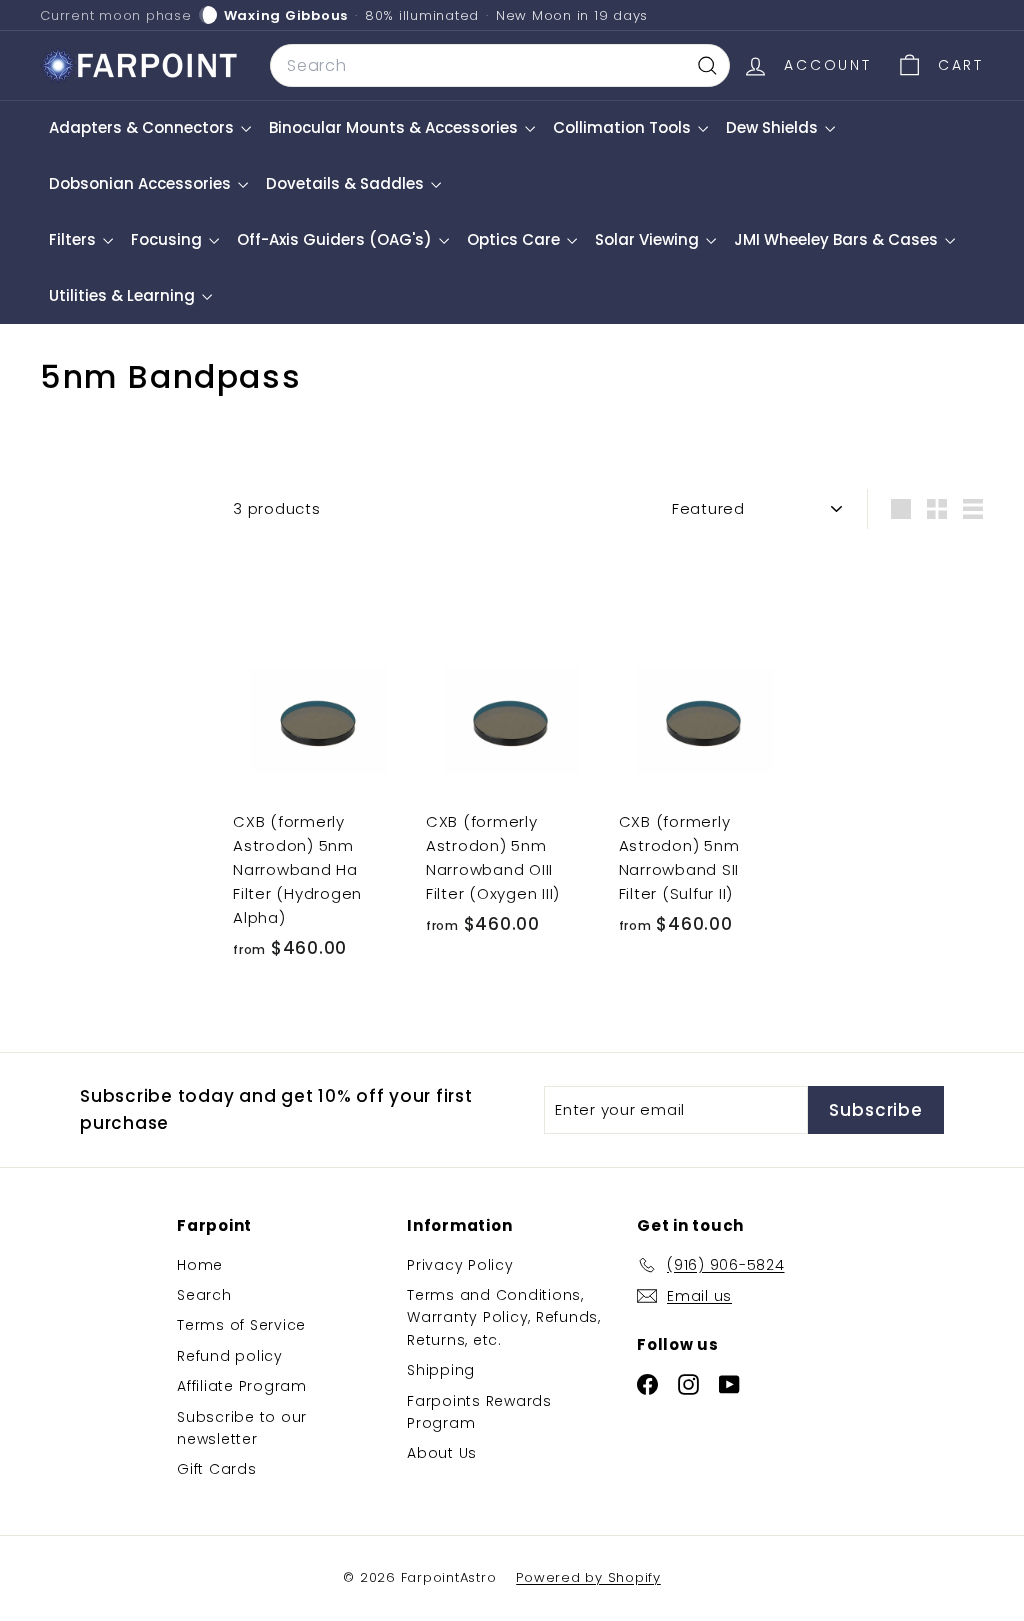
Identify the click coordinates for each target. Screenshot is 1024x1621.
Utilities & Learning (124, 295)
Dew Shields (774, 127)
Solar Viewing (649, 239)
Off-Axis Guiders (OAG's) (336, 239)
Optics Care (515, 239)
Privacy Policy (460, 1265)
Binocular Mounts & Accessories (395, 127)
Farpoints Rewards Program (479, 1412)
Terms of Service (241, 1325)
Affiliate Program (242, 1386)
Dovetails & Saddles (347, 183)
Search (204, 1295)
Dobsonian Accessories (142, 183)
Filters (74, 239)
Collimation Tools (624, 127)
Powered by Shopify (588, 1577)
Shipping (441, 1370)
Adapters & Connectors (143, 127)
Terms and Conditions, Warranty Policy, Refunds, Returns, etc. (504, 1317)
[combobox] (500, 66)
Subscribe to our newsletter (242, 1428)
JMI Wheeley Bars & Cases (838, 239)
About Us (442, 1453)
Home (200, 1265)
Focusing (168, 239)
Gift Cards (217, 1469)
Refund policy (230, 1356)
